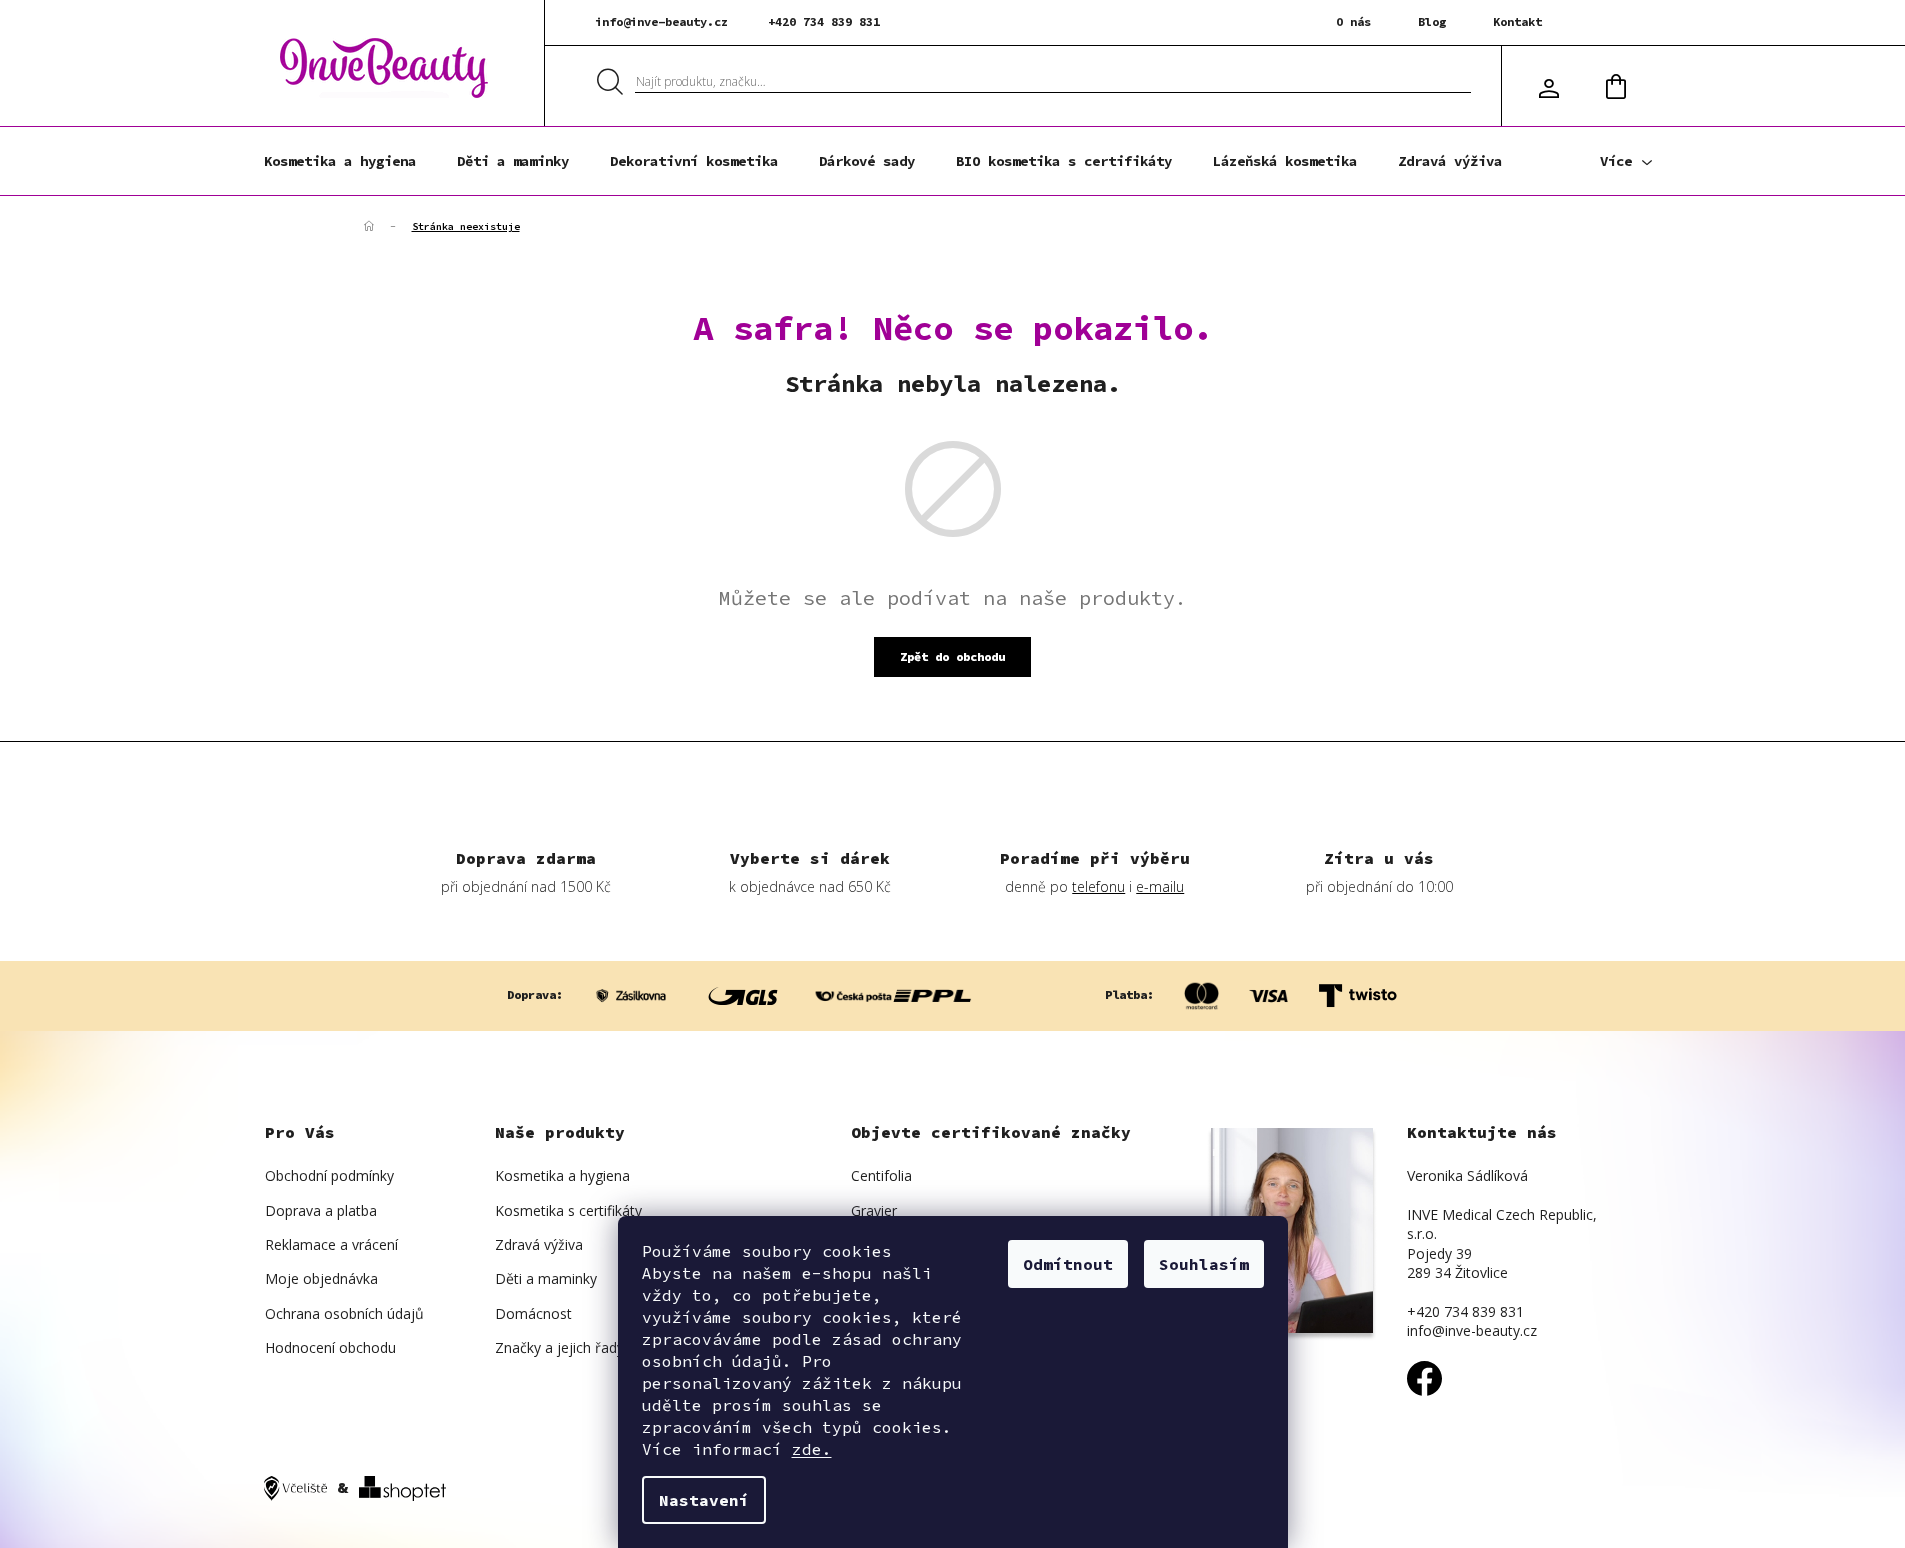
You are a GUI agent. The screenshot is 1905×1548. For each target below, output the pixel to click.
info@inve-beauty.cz (661, 21)
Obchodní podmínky (329, 1175)
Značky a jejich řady (559, 1347)
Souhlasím (1204, 1264)
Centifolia (881, 1175)
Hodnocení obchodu (330, 1347)
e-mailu (1160, 886)
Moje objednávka (321, 1278)
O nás (1353, 21)
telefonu (1098, 886)
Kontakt (1517, 21)
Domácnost (533, 1313)
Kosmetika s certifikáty (568, 1210)
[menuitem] (340, 161)
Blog (1432, 21)
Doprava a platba (321, 1210)
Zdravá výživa (539, 1244)
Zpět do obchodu (952, 656)
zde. (812, 1449)
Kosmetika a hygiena (562, 1175)
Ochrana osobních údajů (344, 1313)
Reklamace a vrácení (331, 1244)
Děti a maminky (546, 1278)
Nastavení (704, 1500)
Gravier (874, 1210)
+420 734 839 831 (824, 21)
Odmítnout (1068, 1264)
